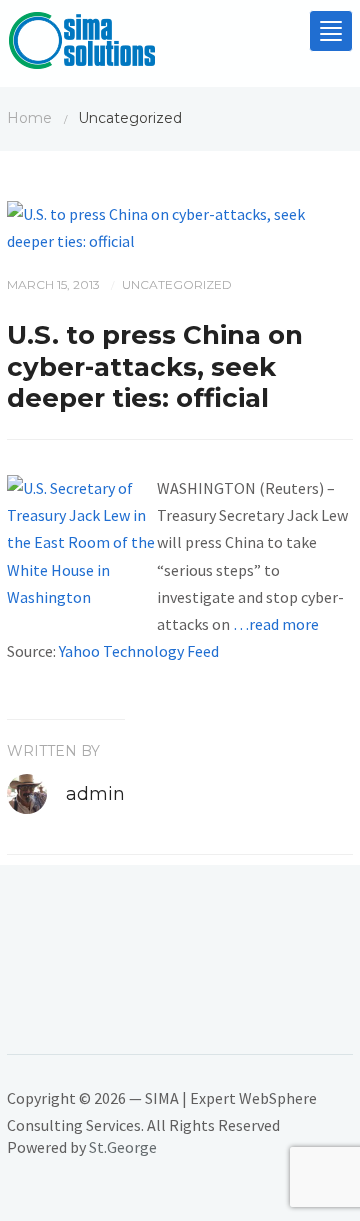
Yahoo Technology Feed (139, 651)
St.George (123, 1147)
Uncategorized (177, 284)
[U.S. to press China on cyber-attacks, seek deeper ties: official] (180, 226)
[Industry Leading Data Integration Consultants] (82, 45)
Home (29, 118)
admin (95, 794)
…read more (276, 624)
